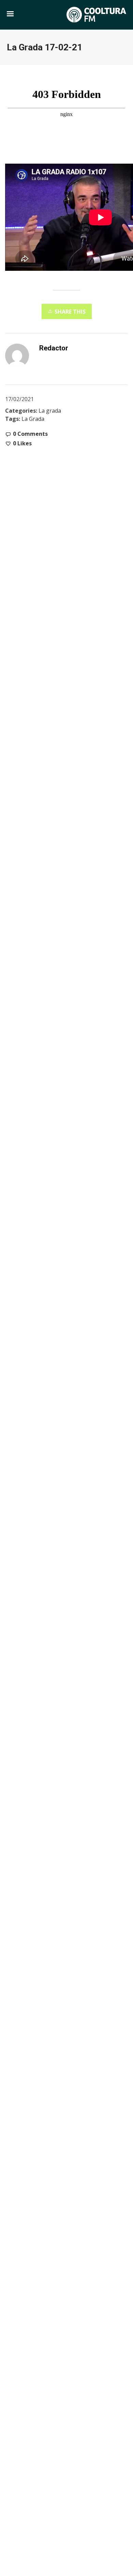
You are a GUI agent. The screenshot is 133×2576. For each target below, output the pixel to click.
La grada (50, 411)
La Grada (33, 419)
